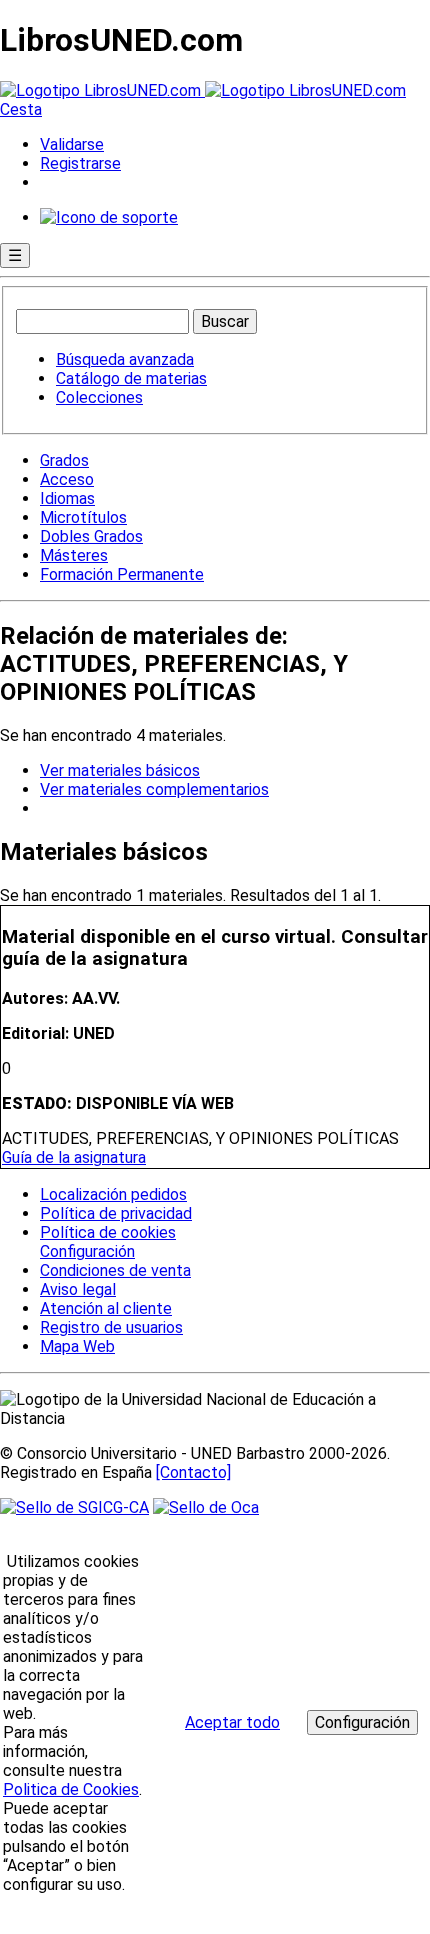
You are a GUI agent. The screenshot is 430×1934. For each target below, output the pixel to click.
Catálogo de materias (131, 378)
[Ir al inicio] (203, 90)
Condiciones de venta (115, 1270)
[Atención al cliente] (109, 217)
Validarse (72, 144)
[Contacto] (193, 1472)
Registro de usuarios (111, 1327)
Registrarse (80, 163)
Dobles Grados (91, 536)
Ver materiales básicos (120, 770)
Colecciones (99, 397)
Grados (64, 460)
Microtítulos (83, 517)
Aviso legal (78, 1289)
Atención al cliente (106, 1308)
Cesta (21, 109)
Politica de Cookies (71, 1789)
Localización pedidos (113, 1194)
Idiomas (67, 498)
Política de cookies (108, 1232)
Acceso (67, 479)
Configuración (86, 1252)
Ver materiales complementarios (154, 789)
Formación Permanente (122, 574)
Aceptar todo (232, 1722)
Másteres (74, 555)
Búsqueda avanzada (125, 359)
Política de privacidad (116, 1213)
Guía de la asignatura (74, 1157)
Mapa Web (77, 1346)
